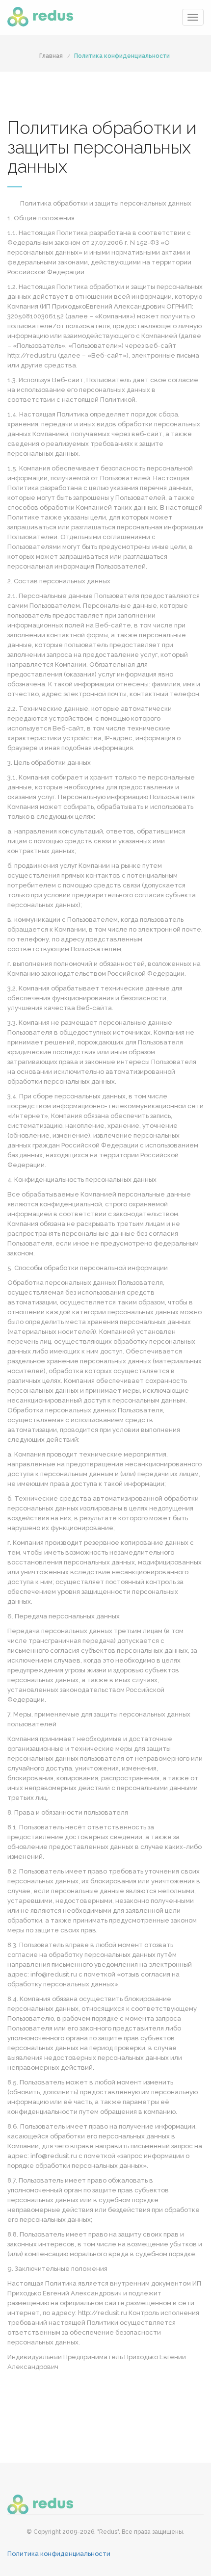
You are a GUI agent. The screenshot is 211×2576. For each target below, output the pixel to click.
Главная (51, 56)
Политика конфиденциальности (122, 56)
